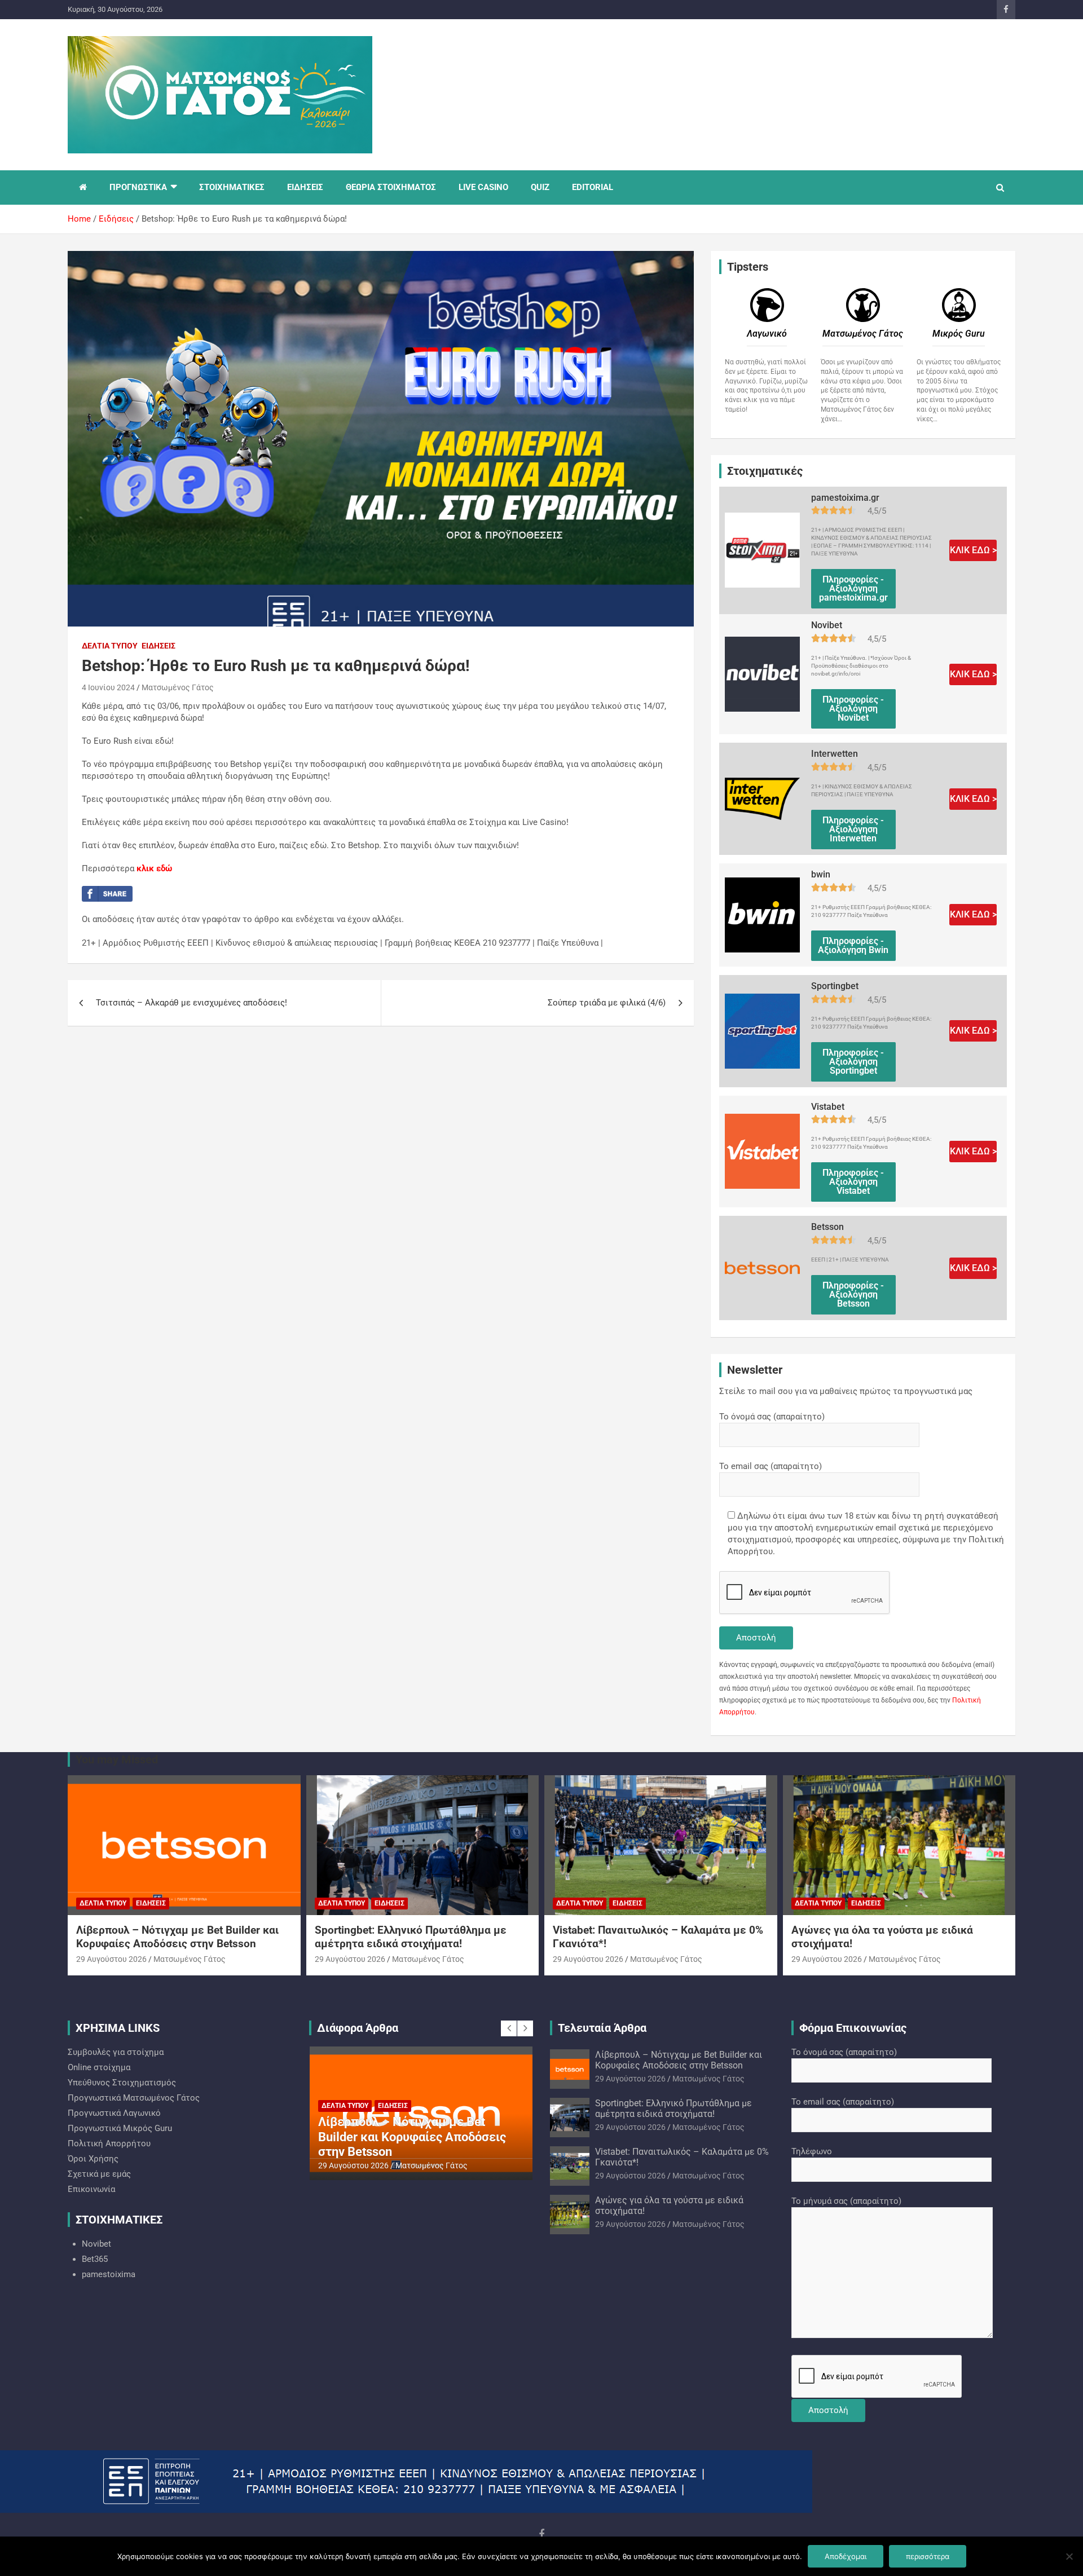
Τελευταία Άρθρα (602, 2028)
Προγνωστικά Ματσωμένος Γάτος (134, 2098)
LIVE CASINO (483, 187)
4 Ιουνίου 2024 (108, 687)
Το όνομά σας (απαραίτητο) (772, 1417)
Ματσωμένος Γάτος (178, 687)
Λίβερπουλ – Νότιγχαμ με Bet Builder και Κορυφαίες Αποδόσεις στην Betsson (177, 1937)
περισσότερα (928, 2556)
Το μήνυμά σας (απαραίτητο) (846, 2201)
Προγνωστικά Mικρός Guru (120, 2128)
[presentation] (509, 2028)
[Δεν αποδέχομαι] (1069, 2556)
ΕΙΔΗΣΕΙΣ (305, 187)
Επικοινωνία (91, 2189)
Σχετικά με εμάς (99, 2174)
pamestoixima (109, 2274)
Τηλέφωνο (812, 2151)
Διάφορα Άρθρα (358, 2028)
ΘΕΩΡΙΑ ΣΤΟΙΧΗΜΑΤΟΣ (391, 187)
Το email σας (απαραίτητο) (771, 1466)
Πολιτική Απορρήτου (109, 2143)
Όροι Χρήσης (93, 2159)
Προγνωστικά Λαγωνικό (114, 2113)
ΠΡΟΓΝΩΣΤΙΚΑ (138, 187)
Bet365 (95, 2259)
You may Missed (117, 1759)
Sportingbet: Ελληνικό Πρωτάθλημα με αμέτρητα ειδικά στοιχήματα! (411, 1937)
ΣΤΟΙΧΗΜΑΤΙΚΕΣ (232, 187)
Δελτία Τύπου (110, 646)
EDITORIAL (593, 187)
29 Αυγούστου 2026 (111, 1959)
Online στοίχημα (99, 2067)
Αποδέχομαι (846, 2556)
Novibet (96, 2244)
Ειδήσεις (159, 646)
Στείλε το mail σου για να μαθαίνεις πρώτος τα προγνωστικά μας (846, 1391)
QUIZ (540, 187)
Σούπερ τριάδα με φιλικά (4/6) (607, 1003)
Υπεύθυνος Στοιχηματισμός (122, 2083)
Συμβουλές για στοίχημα (116, 2052)
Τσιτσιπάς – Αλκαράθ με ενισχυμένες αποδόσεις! (191, 1003)
